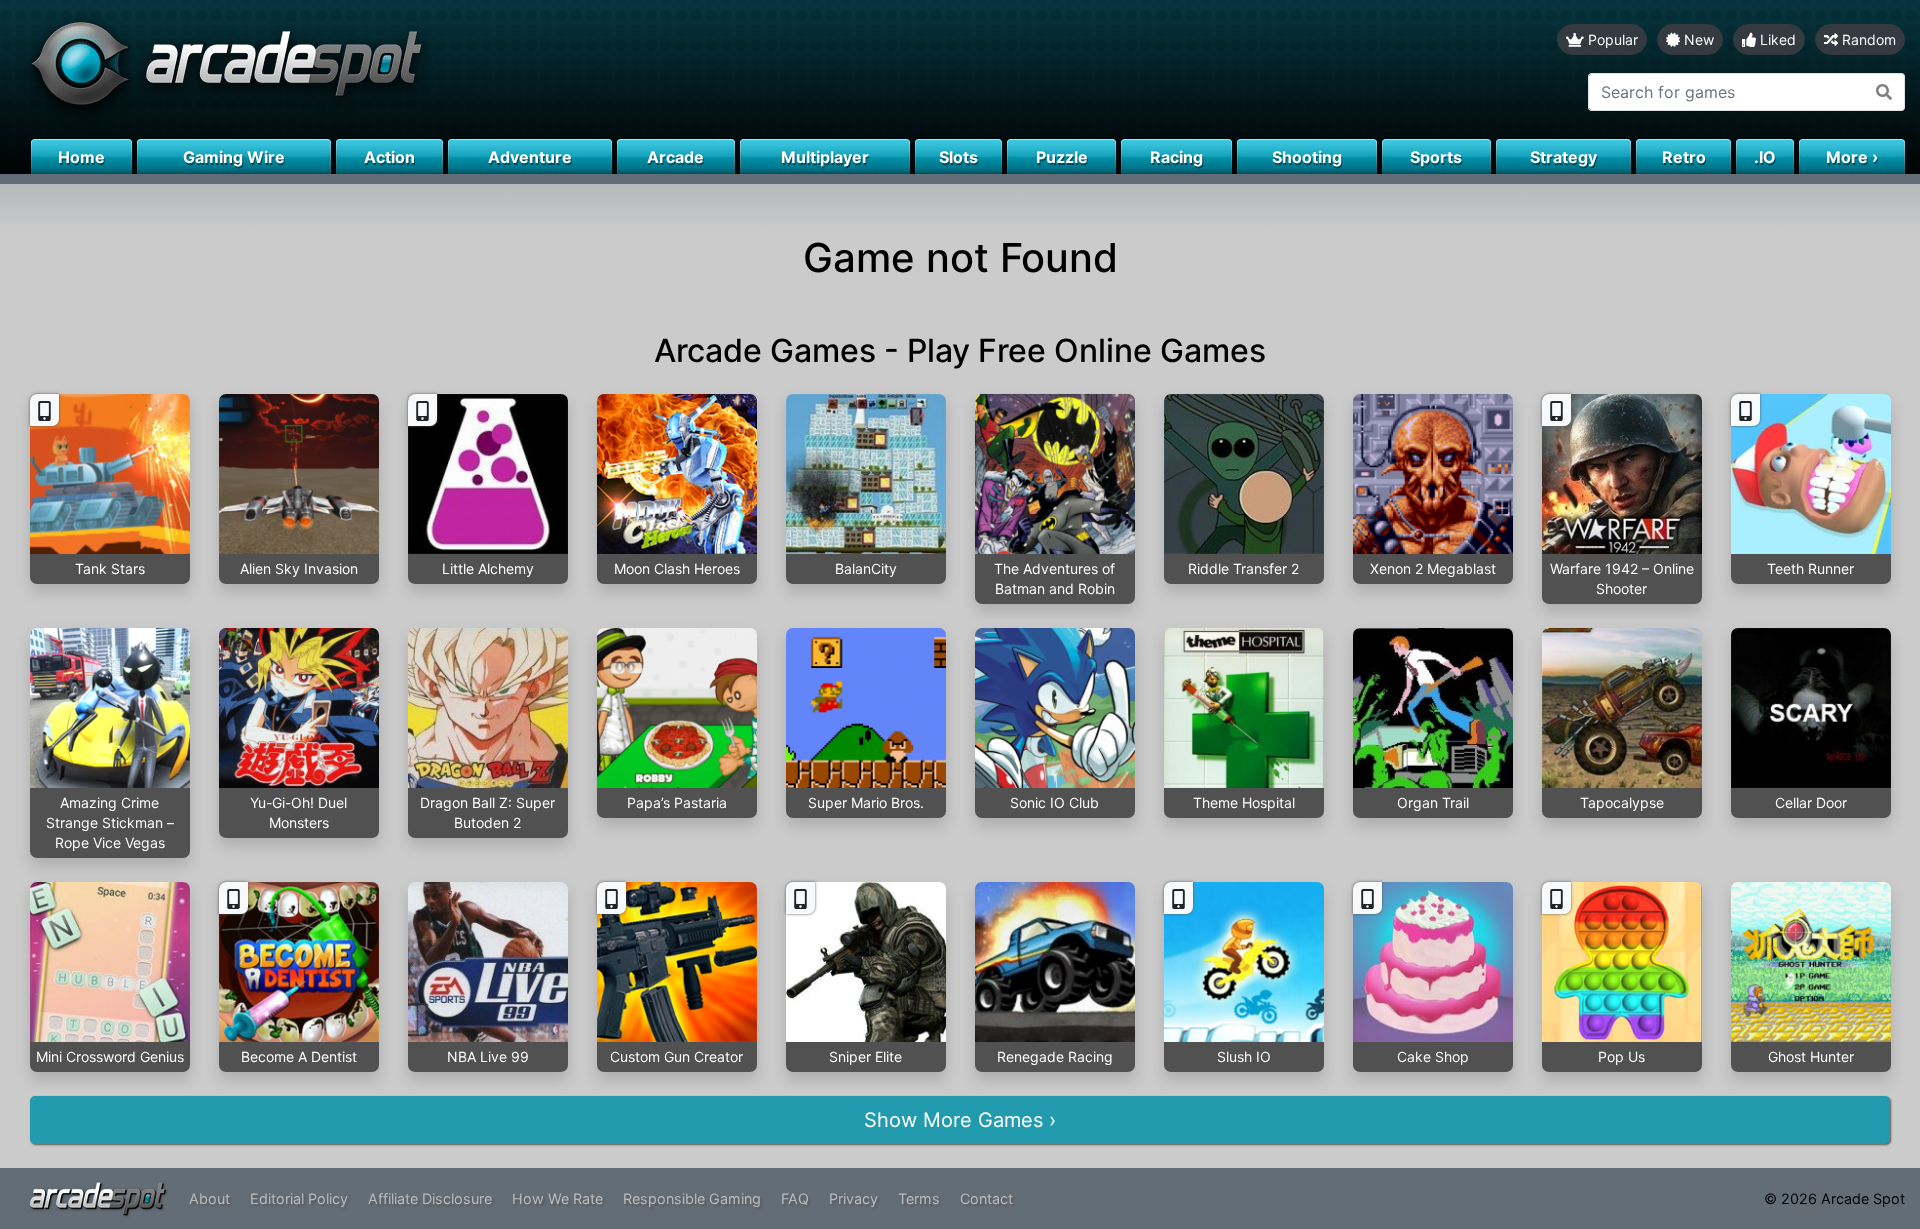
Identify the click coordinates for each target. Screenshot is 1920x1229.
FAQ (795, 1198)
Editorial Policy (299, 1198)
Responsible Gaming (692, 1198)
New (1697, 39)
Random (1867, 39)
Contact (986, 1198)
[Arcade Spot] (480, 69)
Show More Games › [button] (960, 1120)
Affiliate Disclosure (430, 1198)
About (209, 1198)
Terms (919, 1198)
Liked (1776, 39)
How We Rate (557, 1198)
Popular (1611, 39)
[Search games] (1884, 92)
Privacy (853, 1198)
